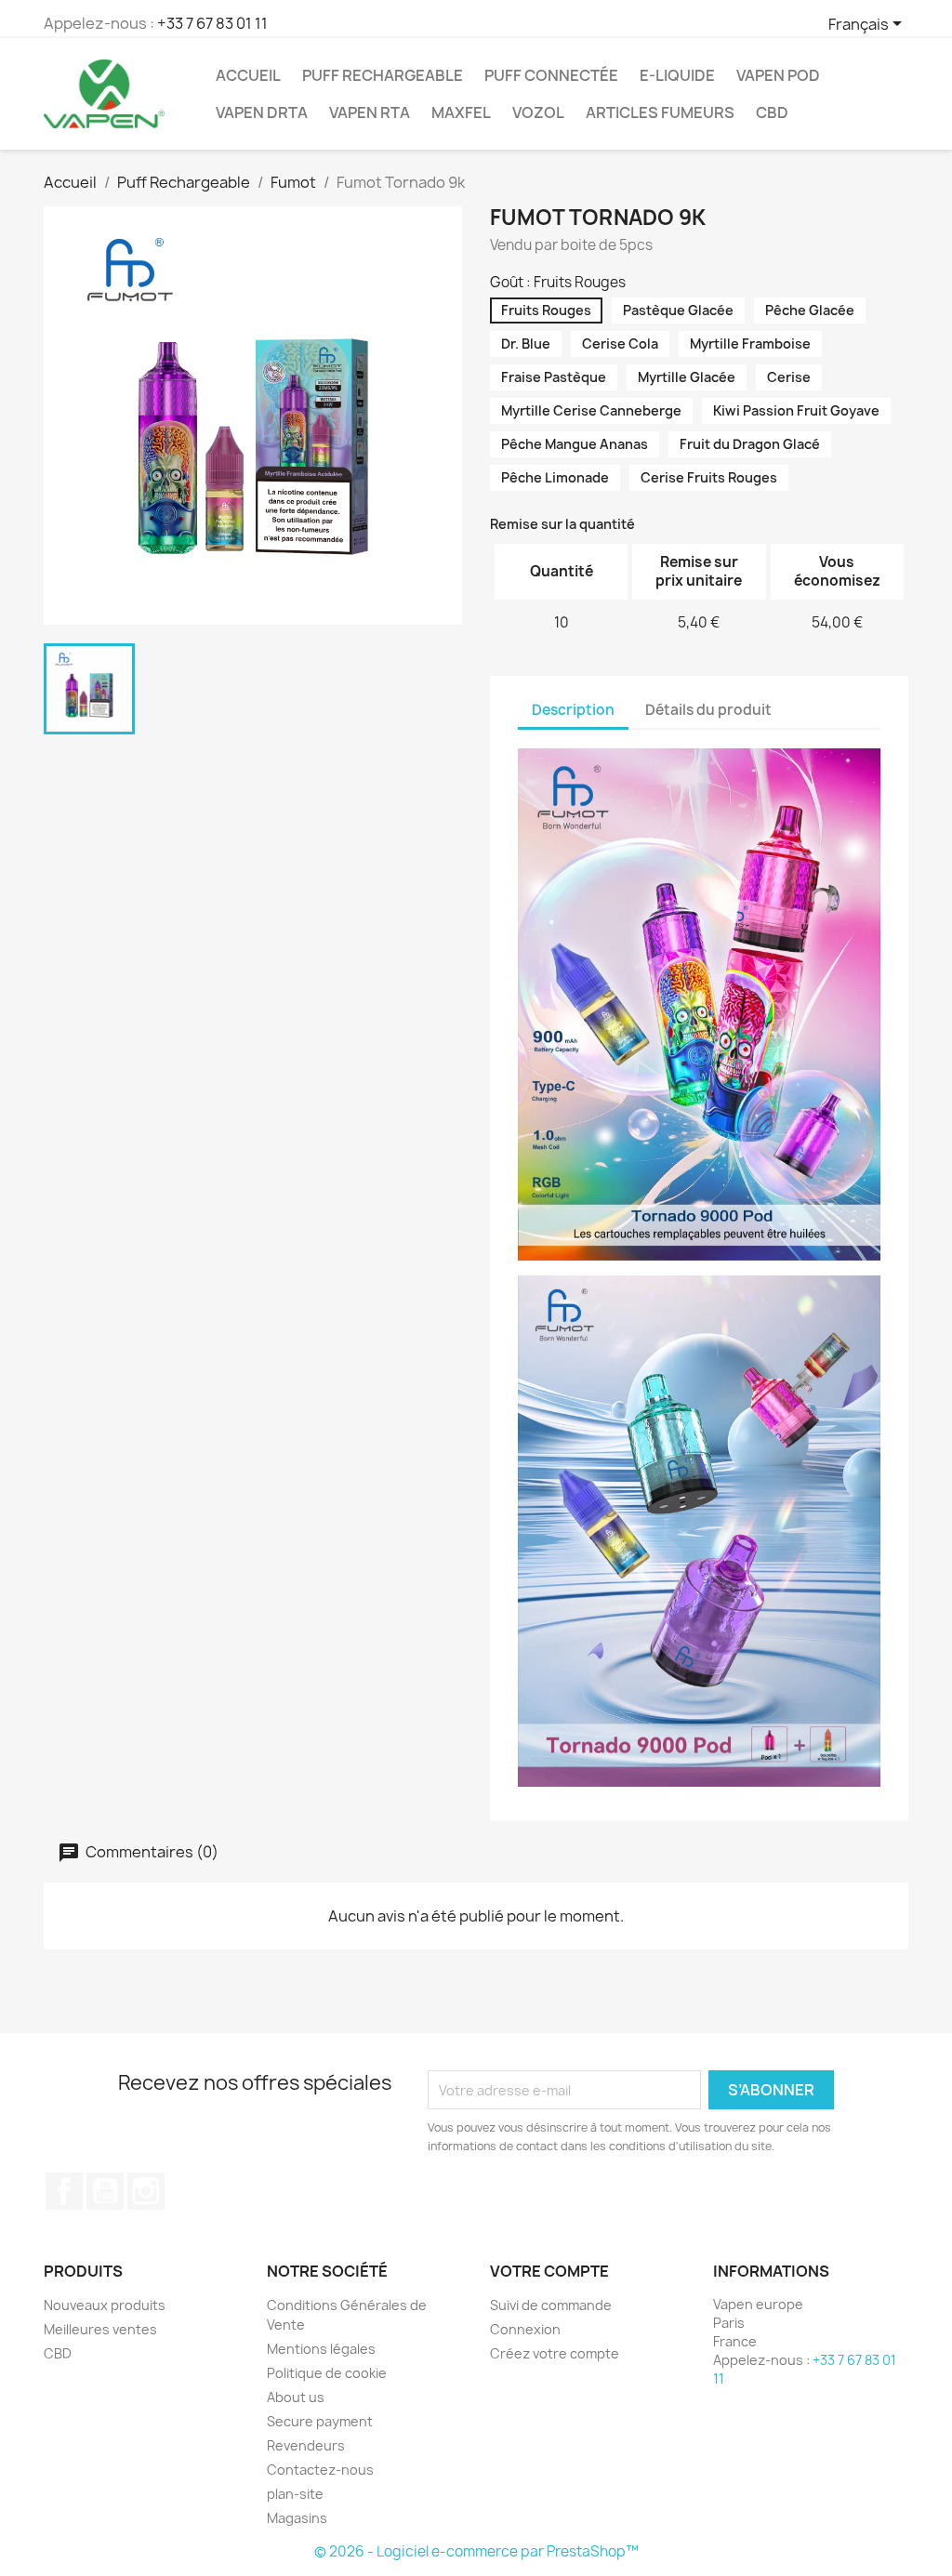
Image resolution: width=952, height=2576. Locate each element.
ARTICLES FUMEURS (660, 112)
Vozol (538, 112)
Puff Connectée (551, 75)
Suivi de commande (551, 2305)
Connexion (525, 2329)
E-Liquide (677, 75)
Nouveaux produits (105, 2305)
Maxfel (461, 112)
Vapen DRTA (262, 112)
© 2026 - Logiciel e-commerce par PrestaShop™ (476, 2551)
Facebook (64, 2191)
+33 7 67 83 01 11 (212, 23)
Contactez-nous (320, 2470)
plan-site (295, 2494)
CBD (772, 112)
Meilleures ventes (100, 2329)
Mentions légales (321, 2349)
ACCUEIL (248, 75)
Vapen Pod (778, 75)
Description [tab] (573, 710)
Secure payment (320, 2421)
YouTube (105, 2191)
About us (296, 2397)
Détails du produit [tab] (708, 710)
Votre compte (549, 2271)
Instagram (146, 2191)
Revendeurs (306, 2445)
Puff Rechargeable (383, 75)
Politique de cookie (327, 2373)
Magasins (297, 2518)
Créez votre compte (555, 2353)
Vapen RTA (370, 112)
